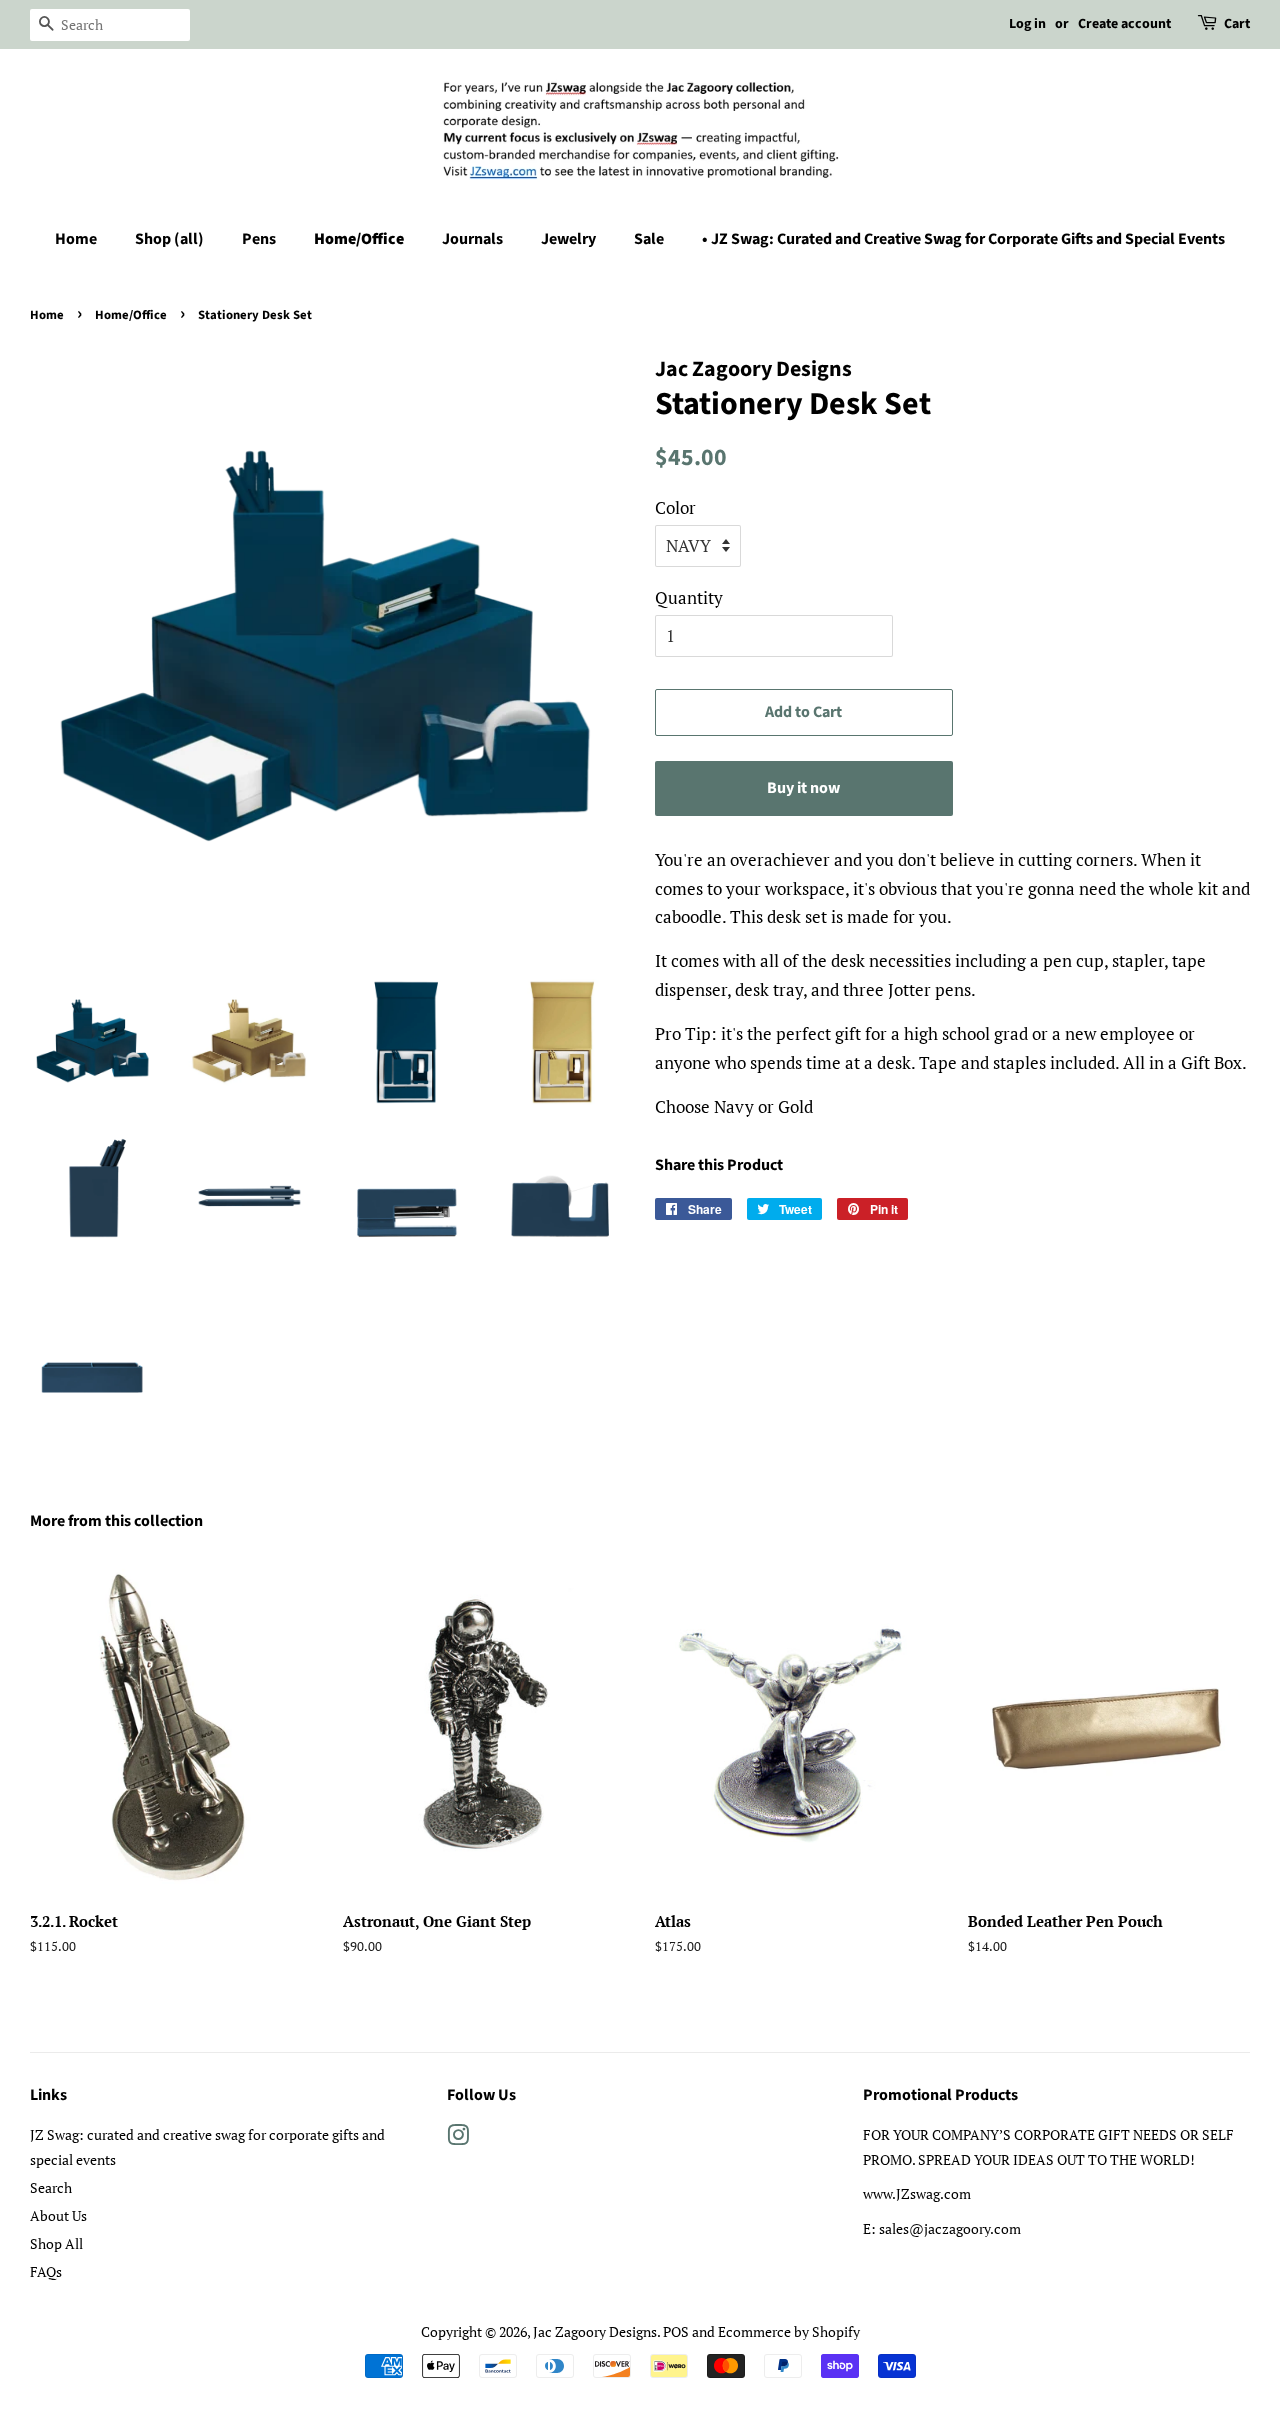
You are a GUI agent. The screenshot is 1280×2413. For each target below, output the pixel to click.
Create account (1124, 24)
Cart (1237, 24)
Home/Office (359, 239)
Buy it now (803, 788)
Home (76, 239)
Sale (649, 239)
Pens (259, 239)
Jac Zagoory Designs (595, 2331)
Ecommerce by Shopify (789, 2331)
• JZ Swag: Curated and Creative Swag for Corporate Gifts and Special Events (963, 239)
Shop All (56, 2243)
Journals (472, 239)
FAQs (46, 2271)
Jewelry (568, 239)
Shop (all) (169, 239)
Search (51, 2187)
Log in (1027, 24)
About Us (58, 2215)
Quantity (689, 597)
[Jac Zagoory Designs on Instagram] (458, 2138)
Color (675, 507)
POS (676, 2331)
